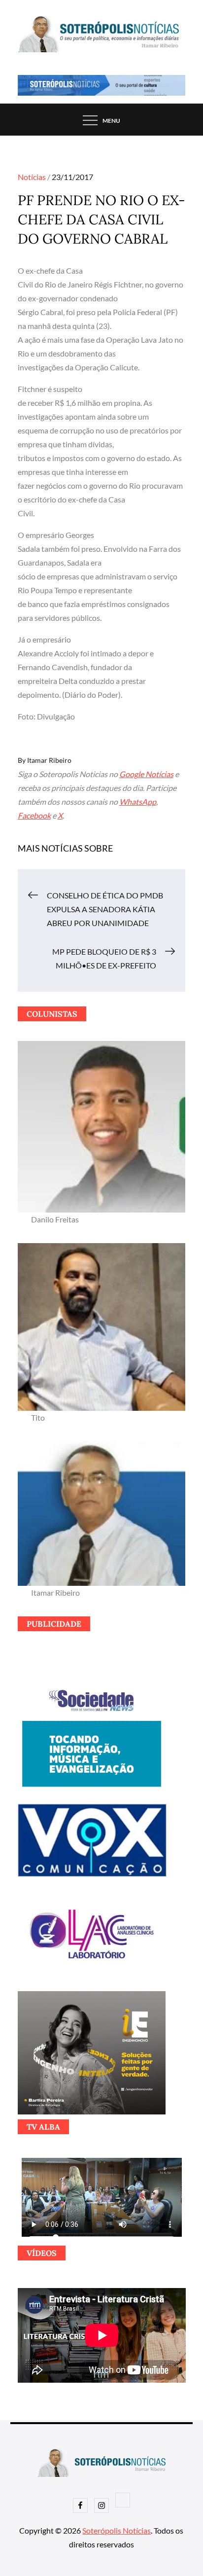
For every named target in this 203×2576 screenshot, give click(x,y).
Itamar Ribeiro (49, 760)
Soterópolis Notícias (117, 2530)
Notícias (32, 177)
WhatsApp (138, 802)
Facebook (34, 815)
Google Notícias (146, 774)
